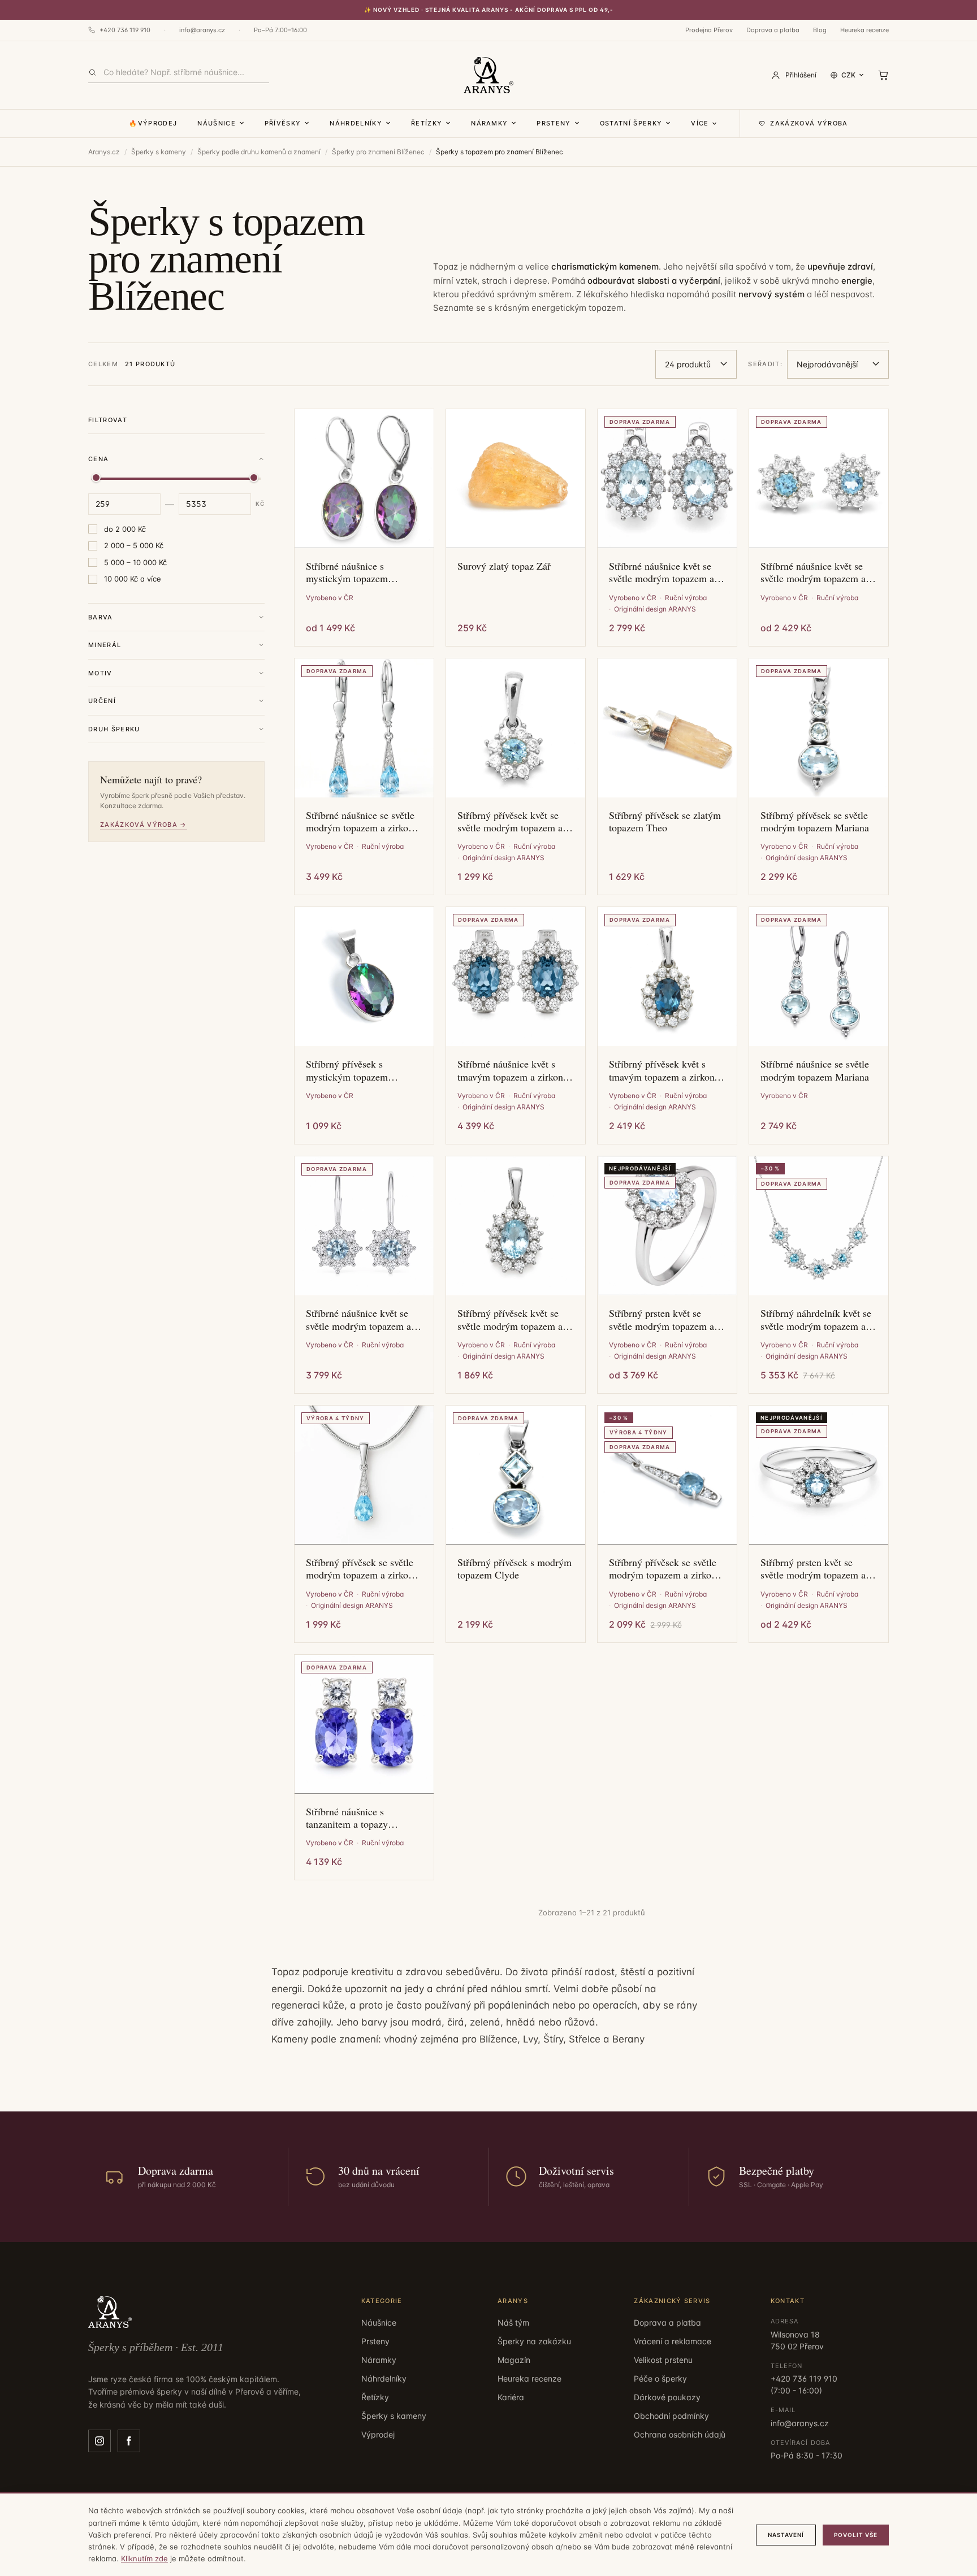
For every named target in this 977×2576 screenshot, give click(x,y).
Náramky (489, 123)
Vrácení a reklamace (673, 2341)
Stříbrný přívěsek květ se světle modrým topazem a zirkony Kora (510, 821)
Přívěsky (283, 123)
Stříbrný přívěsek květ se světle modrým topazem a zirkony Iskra (510, 1319)
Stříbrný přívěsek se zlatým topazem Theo (665, 821)
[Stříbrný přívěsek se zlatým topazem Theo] (667, 728)
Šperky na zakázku (534, 2341)
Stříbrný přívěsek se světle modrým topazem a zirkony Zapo (665, 1569)
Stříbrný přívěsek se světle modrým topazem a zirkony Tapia (362, 1569)
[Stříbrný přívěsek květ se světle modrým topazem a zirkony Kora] (516, 728)
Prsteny (554, 123)
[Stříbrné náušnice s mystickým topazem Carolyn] (364, 479)
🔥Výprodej (153, 123)
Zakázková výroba (809, 123)
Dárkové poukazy (667, 2397)
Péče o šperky (660, 2378)
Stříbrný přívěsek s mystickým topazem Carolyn (347, 1070)
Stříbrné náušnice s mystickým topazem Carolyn (347, 572)
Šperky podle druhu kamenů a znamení (259, 152)
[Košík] (883, 75)
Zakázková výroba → (144, 825)
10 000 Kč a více (133, 579)
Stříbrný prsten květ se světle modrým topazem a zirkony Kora (813, 1569)
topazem (606, 308)
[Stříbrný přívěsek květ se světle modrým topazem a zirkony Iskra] (516, 1226)
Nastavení (786, 2535)
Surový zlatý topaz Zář (504, 566)
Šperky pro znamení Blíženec (378, 152)
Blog (820, 30)
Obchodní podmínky (671, 2416)
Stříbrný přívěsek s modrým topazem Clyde (515, 1569)
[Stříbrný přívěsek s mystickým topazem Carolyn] (364, 977)
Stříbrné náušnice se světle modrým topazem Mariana (815, 1070)
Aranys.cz (104, 152)
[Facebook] (129, 2441)
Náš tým (513, 2323)
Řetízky (427, 123)
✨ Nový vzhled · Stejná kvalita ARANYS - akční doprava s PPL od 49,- (489, 10)
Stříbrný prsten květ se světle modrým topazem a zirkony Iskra (662, 1319)
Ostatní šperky (631, 123)
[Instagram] (100, 2441)
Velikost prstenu (663, 2360)
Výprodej (378, 2434)
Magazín (514, 2360)
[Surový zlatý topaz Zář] (516, 479)
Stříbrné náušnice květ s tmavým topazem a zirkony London (513, 1070)
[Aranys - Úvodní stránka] (488, 75)
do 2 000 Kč (125, 529)
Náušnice (217, 123)
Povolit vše (856, 2535)
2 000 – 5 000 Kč (134, 545)
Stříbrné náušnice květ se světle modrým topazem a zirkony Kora (813, 572)
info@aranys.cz (202, 30)
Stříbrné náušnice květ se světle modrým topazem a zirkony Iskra (662, 572)
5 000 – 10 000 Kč (135, 562)
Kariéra (511, 2397)
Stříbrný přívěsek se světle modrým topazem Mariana (815, 821)
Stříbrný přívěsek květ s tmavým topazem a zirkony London (664, 1070)
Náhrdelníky (356, 123)
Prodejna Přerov (709, 30)
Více (700, 123)
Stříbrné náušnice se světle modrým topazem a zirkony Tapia (362, 821)
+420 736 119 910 (125, 30)
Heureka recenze (864, 30)
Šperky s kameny (159, 152)
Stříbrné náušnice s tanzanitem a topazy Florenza (347, 1818)
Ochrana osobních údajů (680, 2434)
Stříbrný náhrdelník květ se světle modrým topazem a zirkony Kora (816, 1319)
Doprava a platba (773, 30)
